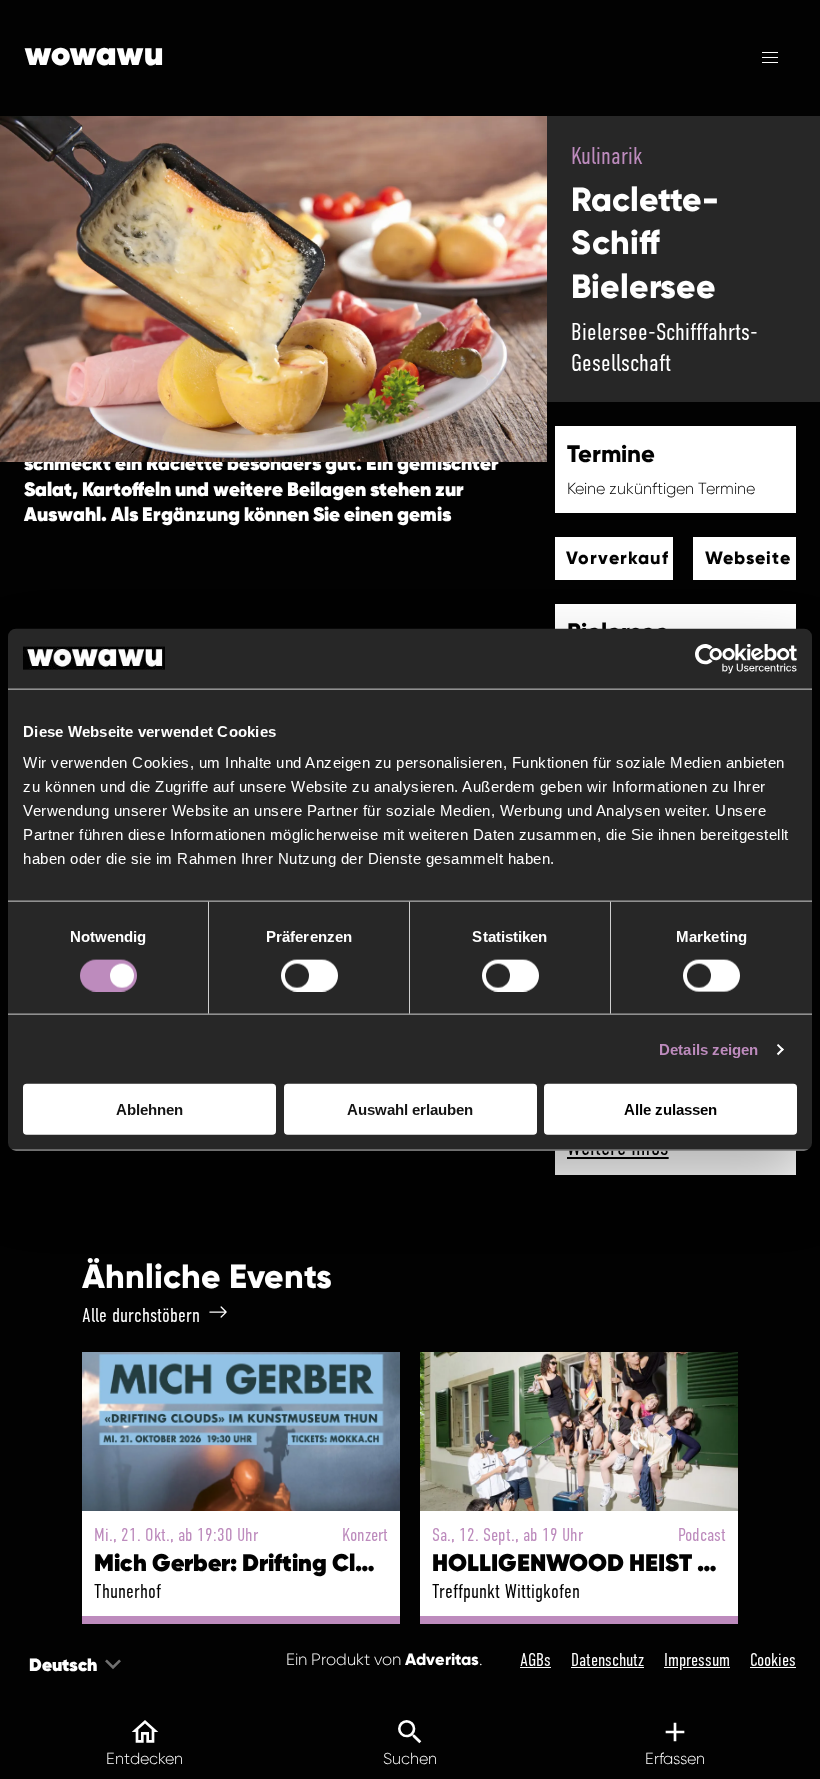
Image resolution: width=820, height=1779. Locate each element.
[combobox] (31, 1664)
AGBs (535, 1660)
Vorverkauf (617, 558)
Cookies (773, 1660)
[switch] (309, 975)
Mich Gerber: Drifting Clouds (252, 1562)
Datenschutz (607, 1660)
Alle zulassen (670, 1109)
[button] (770, 58)
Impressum (697, 1660)
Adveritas (442, 1659)
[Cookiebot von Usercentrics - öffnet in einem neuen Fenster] (709, 658)
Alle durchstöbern (141, 1315)
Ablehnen (149, 1109)
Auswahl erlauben (410, 1109)
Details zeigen (708, 1048)
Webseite (748, 558)
